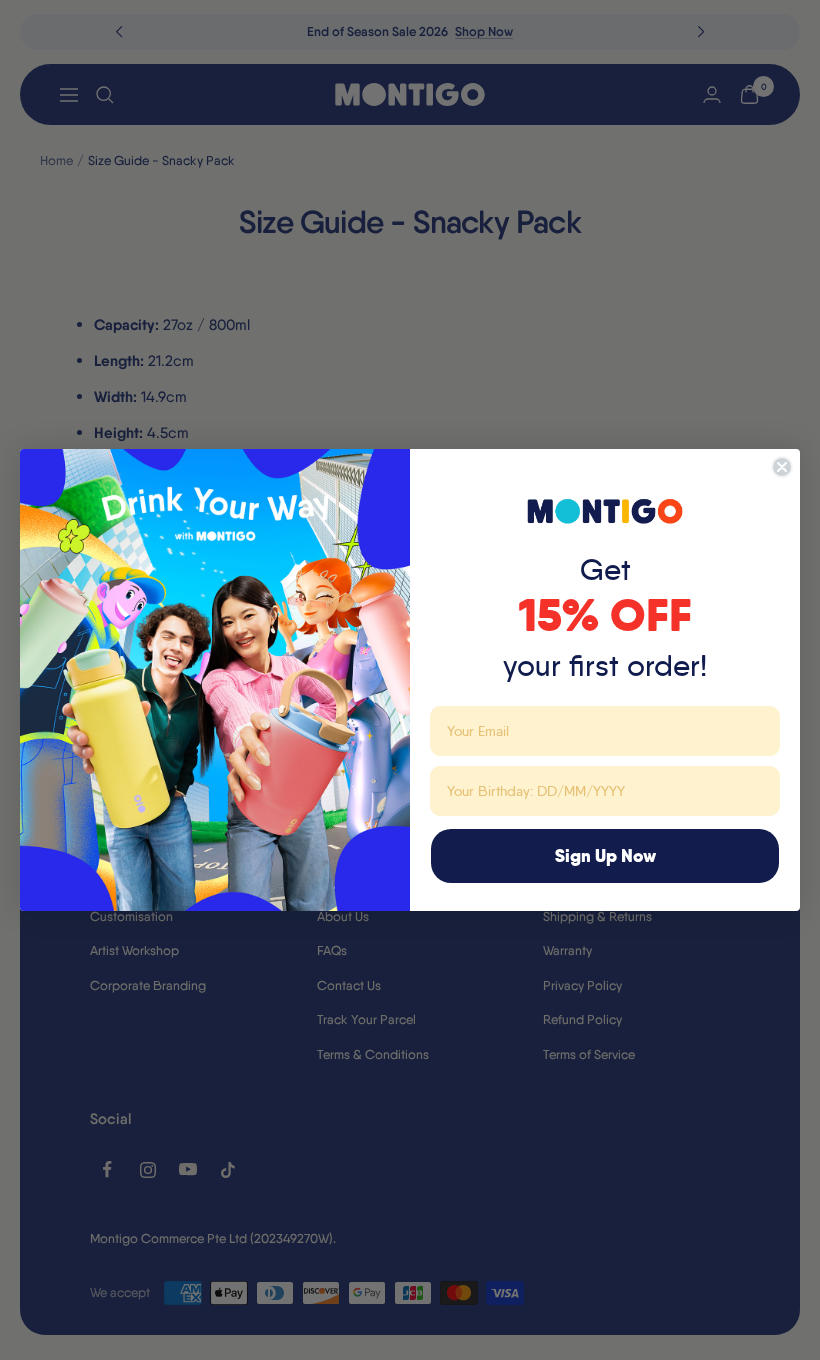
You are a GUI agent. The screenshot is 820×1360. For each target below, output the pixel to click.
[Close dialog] (782, 467)
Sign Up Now (605, 855)
